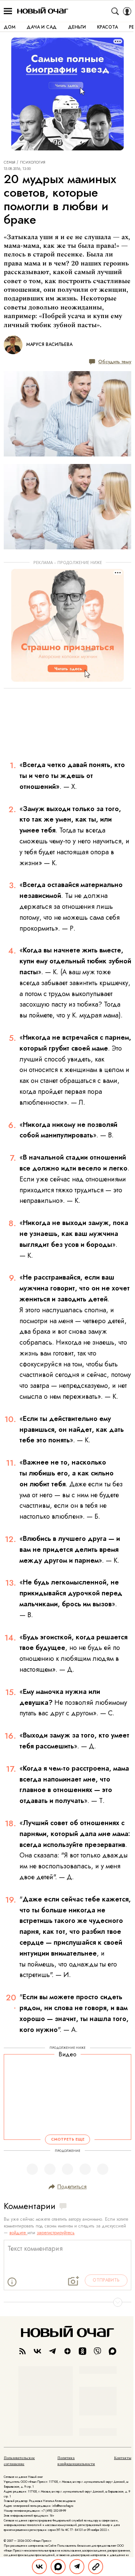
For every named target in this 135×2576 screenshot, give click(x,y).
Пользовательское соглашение (19, 2461)
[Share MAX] (58, 2567)
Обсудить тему (115, 362)
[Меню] (8, 11)
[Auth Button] (127, 11)
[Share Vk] (39, 2567)
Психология (33, 162)
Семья (10, 162)
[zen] (67, 2351)
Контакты (123, 2458)
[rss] (22, 2351)
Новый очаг (43, 11)
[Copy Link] (96, 2567)
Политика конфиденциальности (76, 2461)
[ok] (82, 2351)
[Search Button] (115, 11)
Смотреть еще (68, 2140)
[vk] (37, 2351)
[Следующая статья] (67, 2302)
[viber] (97, 2351)
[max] (112, 2351)
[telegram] (52, 2351)
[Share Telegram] (77, 2567)
